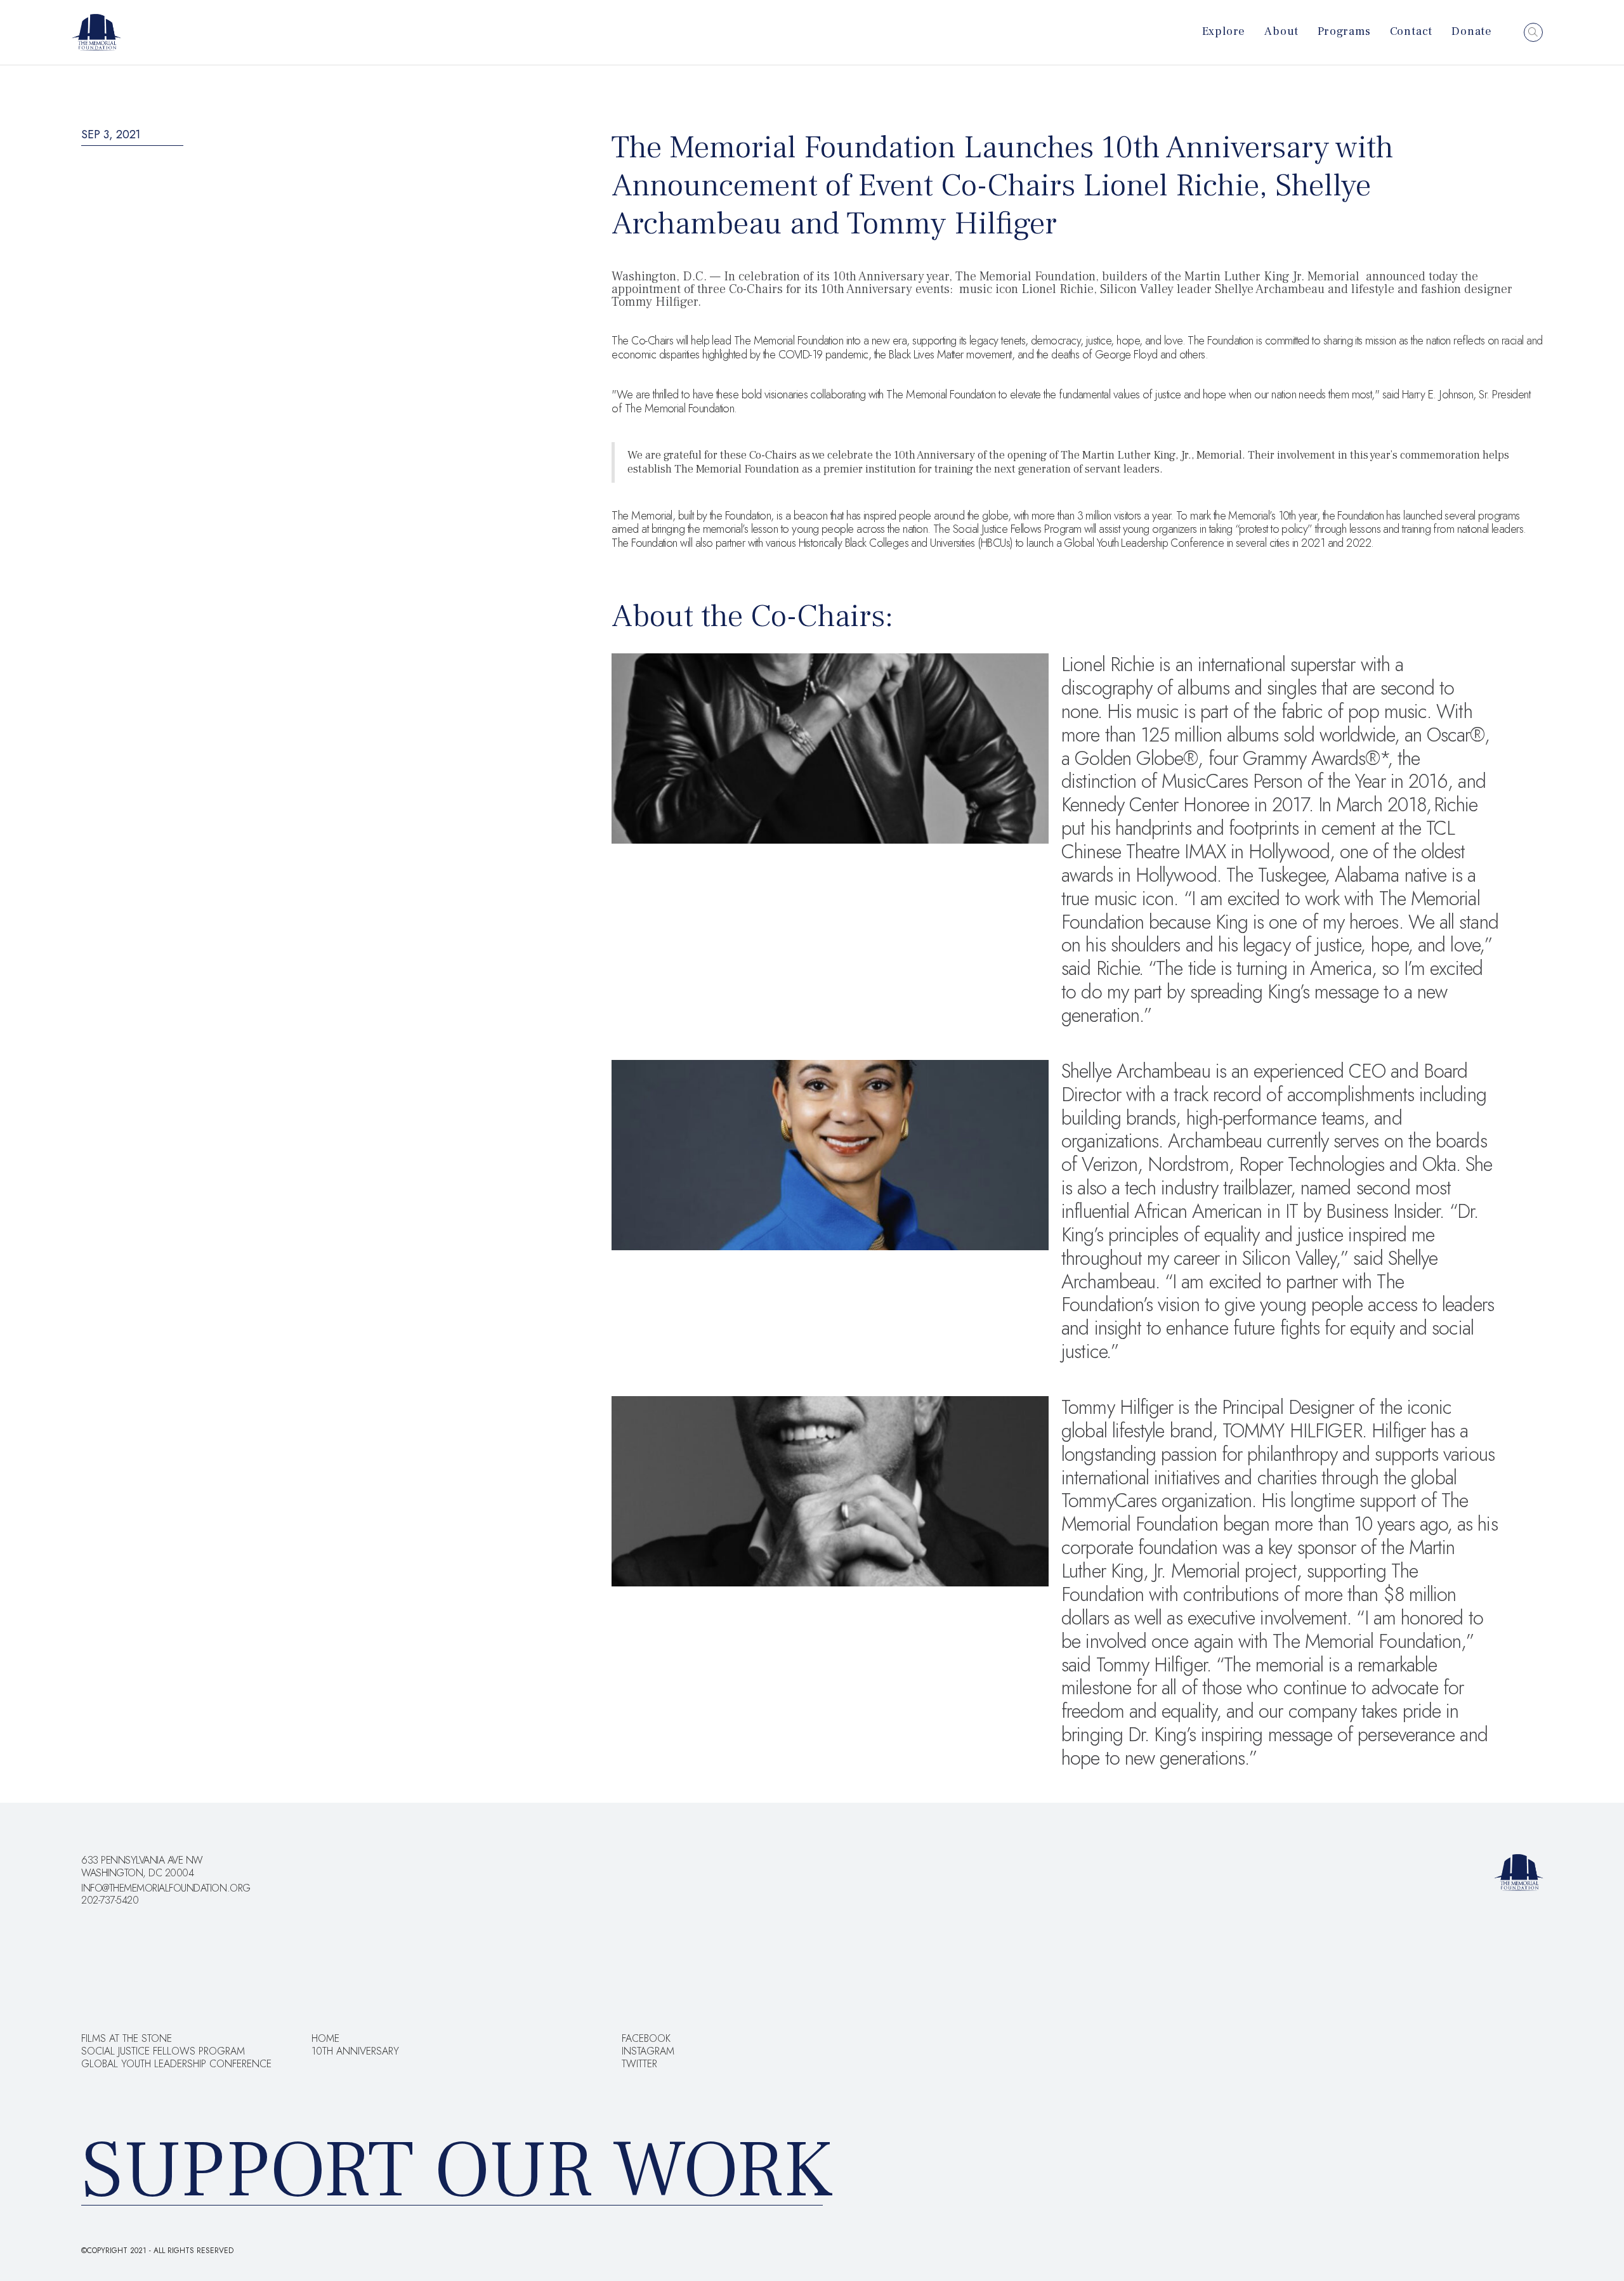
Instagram (648, 2051)
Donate (1472, 31)
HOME (325, 2039)
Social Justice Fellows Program (163, 2051)
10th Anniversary (355, 2051)
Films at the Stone (127, 2039)
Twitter (639, 2064)
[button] (1224, 22)
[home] (96, 32)
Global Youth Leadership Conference (176, 2064)
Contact (1411, 31)
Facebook (646, 2039)
